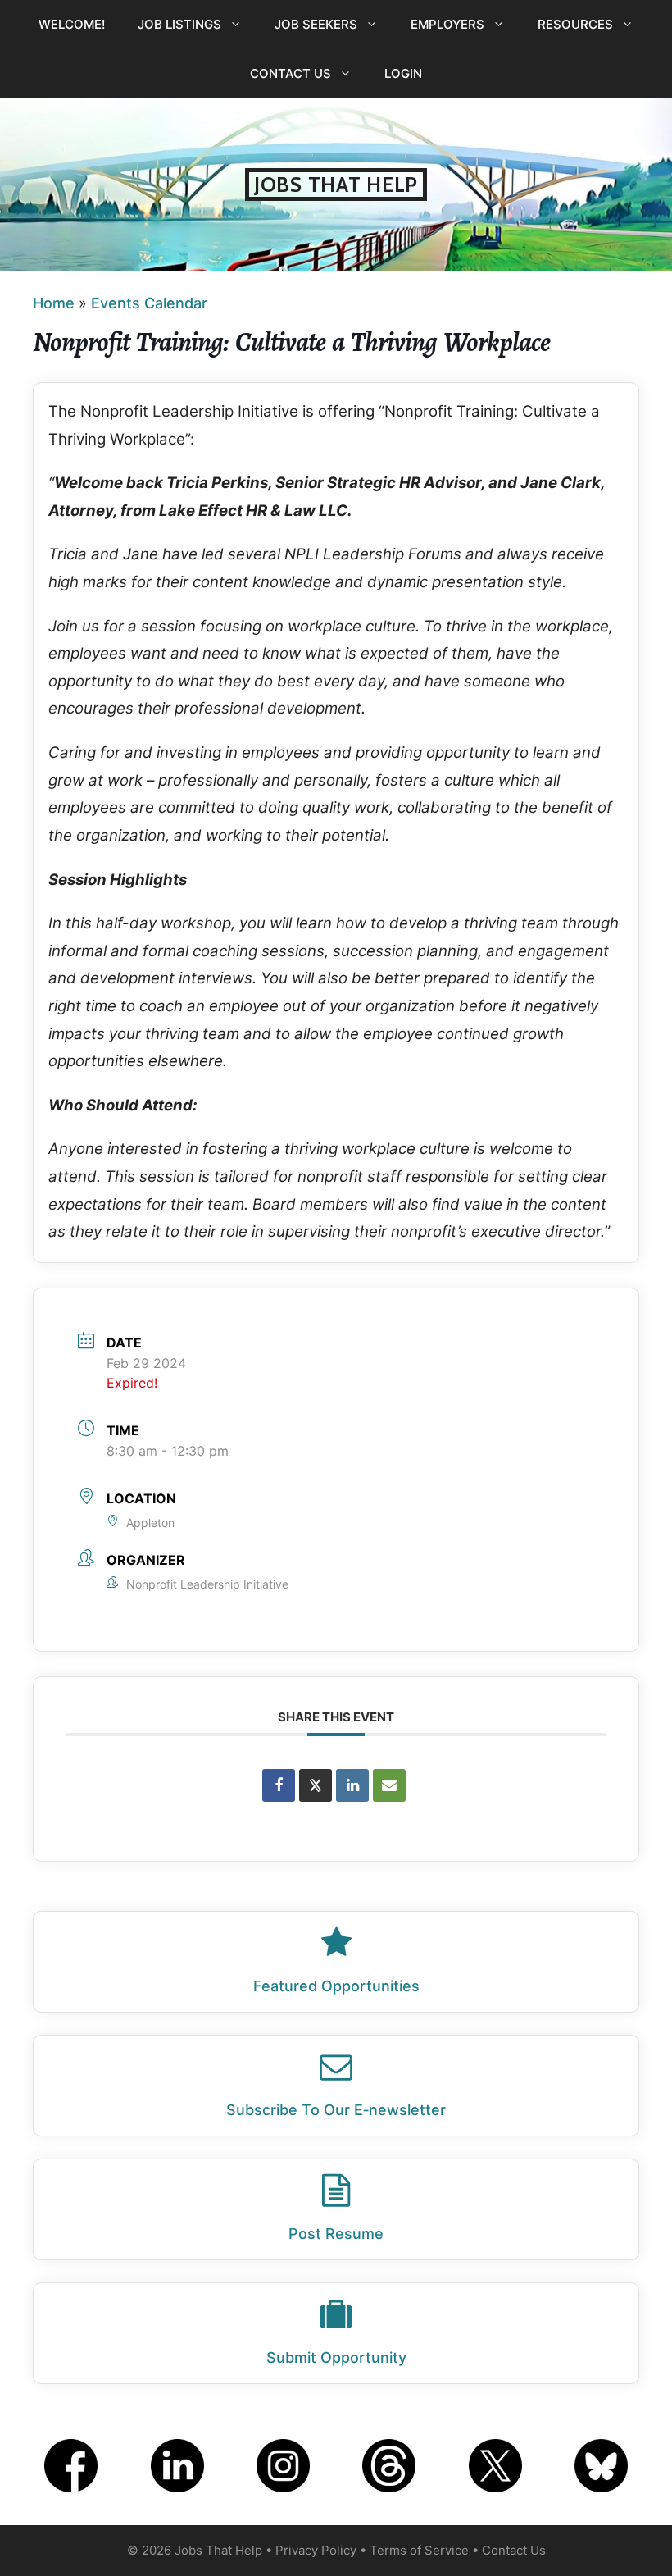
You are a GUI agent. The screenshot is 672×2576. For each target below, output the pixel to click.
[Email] (389, 1785)
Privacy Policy (316, 2550)
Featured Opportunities (336, 1986)
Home (54, 303)
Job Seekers (316, 24)
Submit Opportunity (336, 2357)
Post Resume (336, 2234)
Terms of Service (419, 2550)
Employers (447, 24)
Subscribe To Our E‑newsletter (336, 2110)
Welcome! (72, 24)
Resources (575, 24)
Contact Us (291, 73)
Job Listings (179, 24)
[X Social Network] (316, 1785)
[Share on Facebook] (279, 1785)
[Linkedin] (352, 1785)
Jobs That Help (336, 185)
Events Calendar (149, 303)
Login (403, 73)
